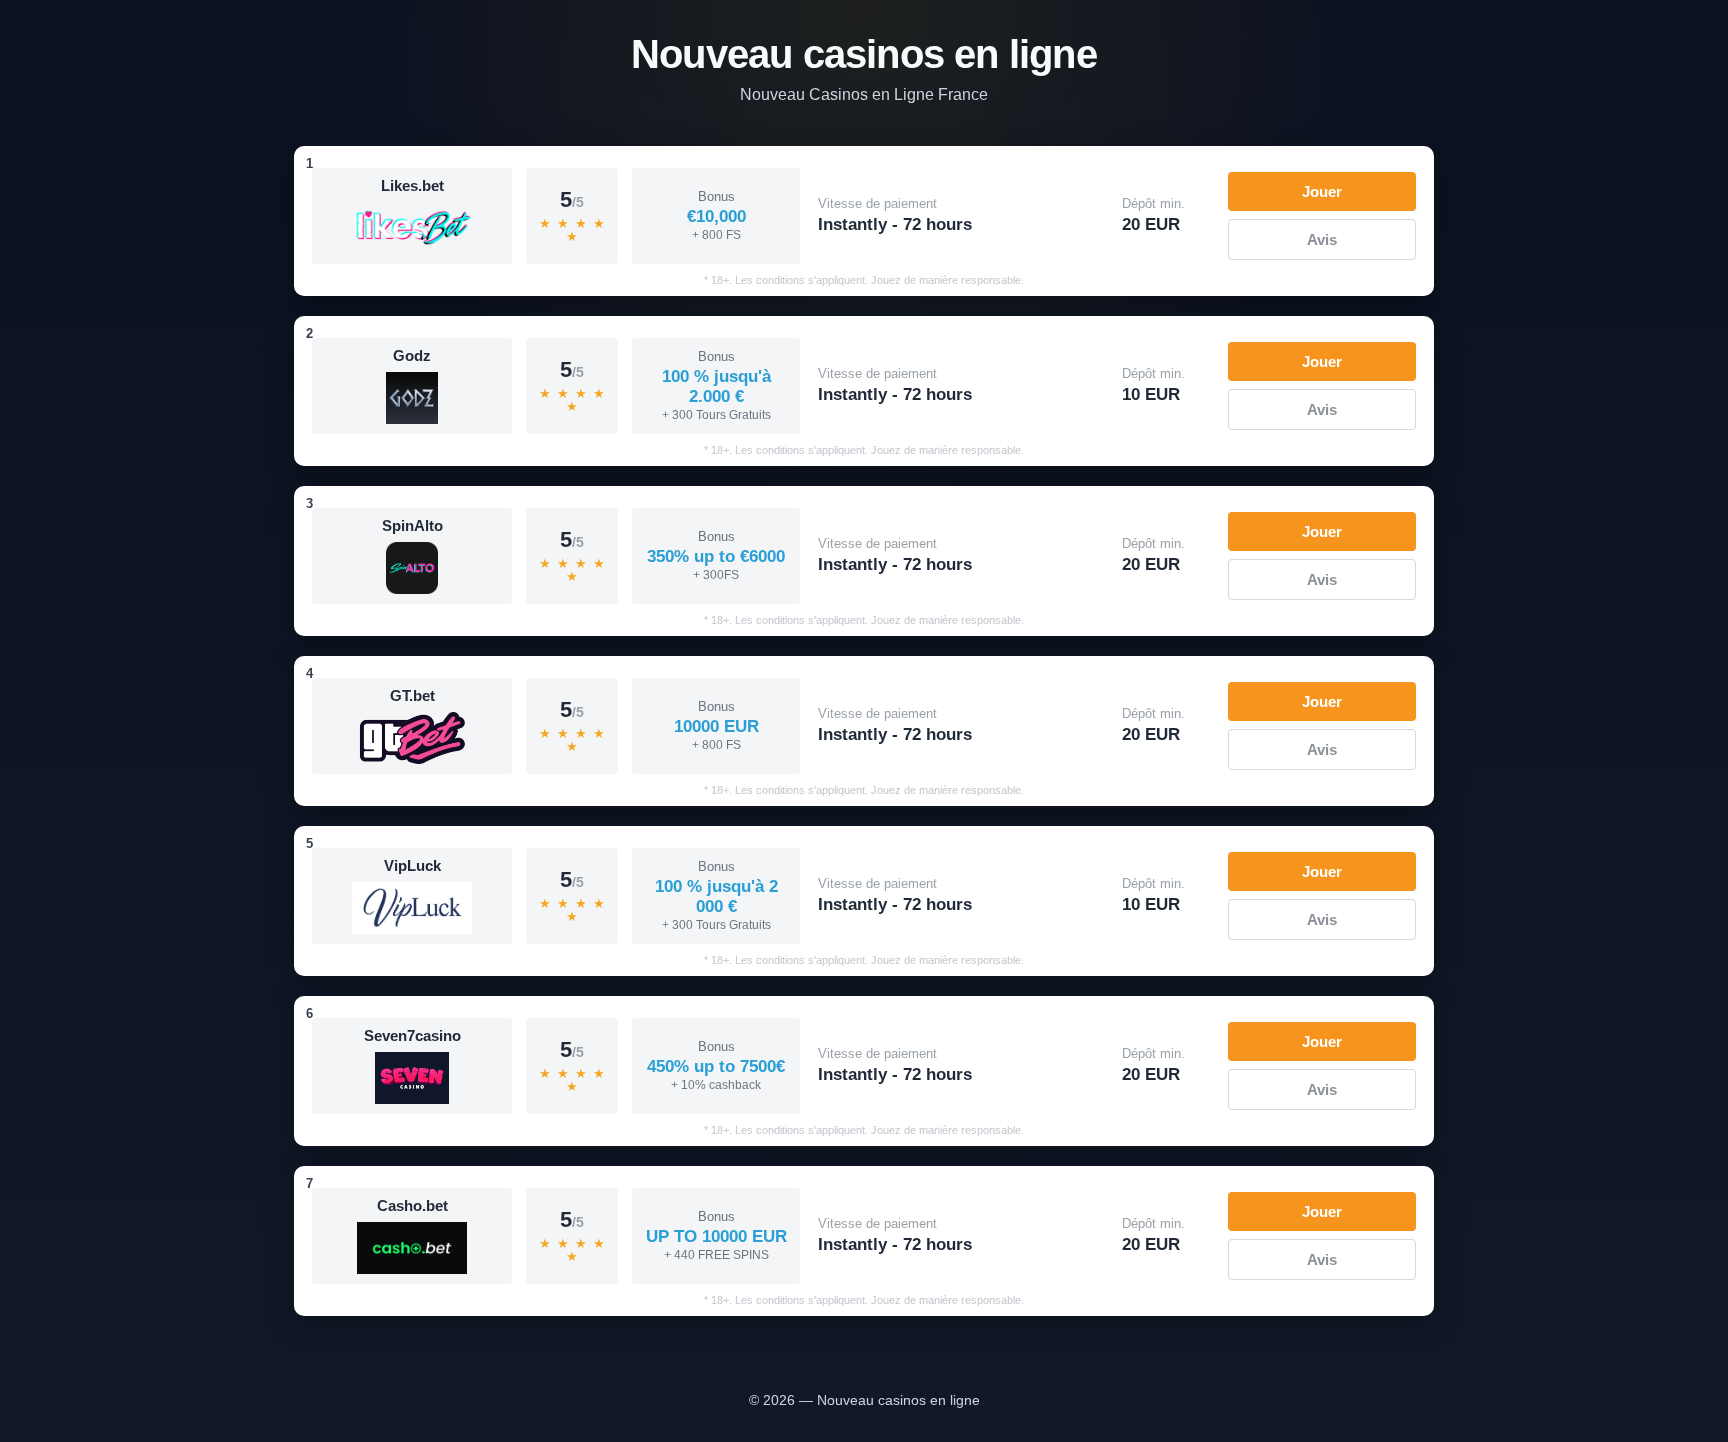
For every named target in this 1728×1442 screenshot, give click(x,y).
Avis (1322, 239)
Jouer (1322, 191)
